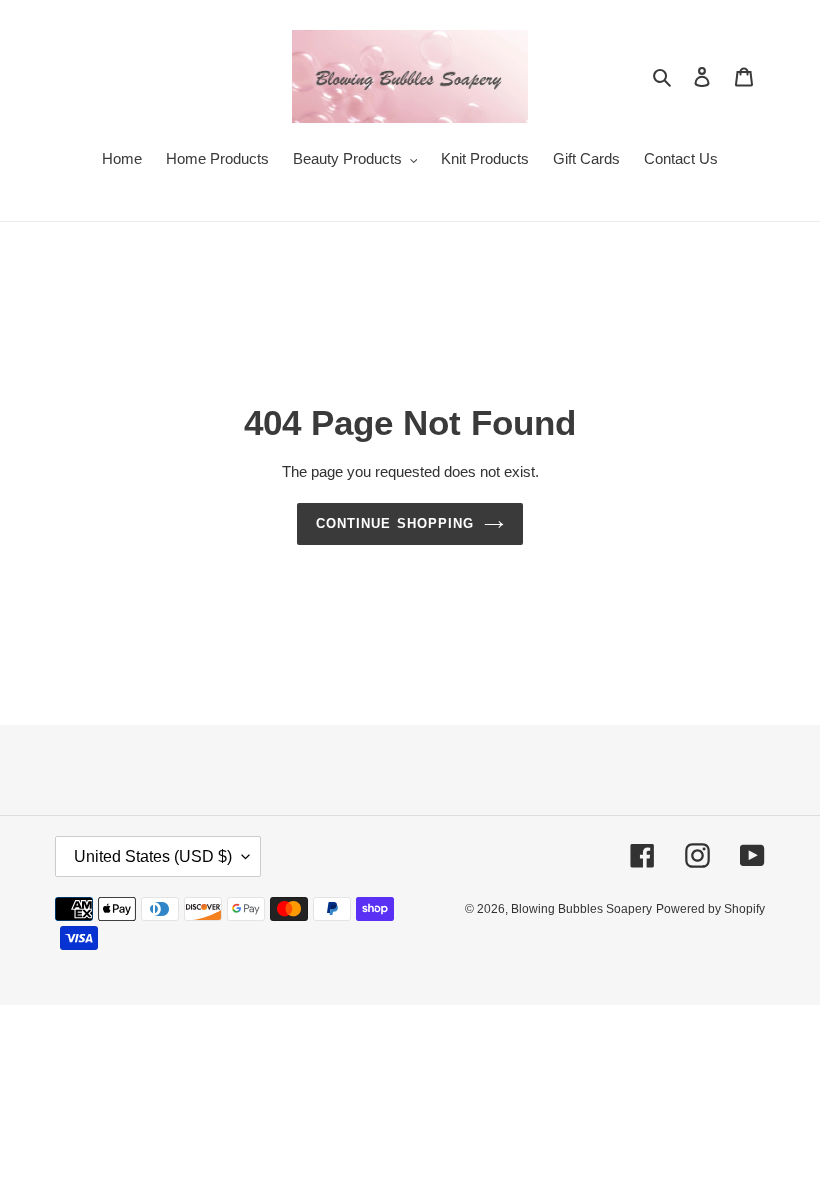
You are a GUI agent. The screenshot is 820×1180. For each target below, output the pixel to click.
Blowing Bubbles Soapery (581, 909)
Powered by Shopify (710, 909)
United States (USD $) (153, 856)
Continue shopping (395, 523)
